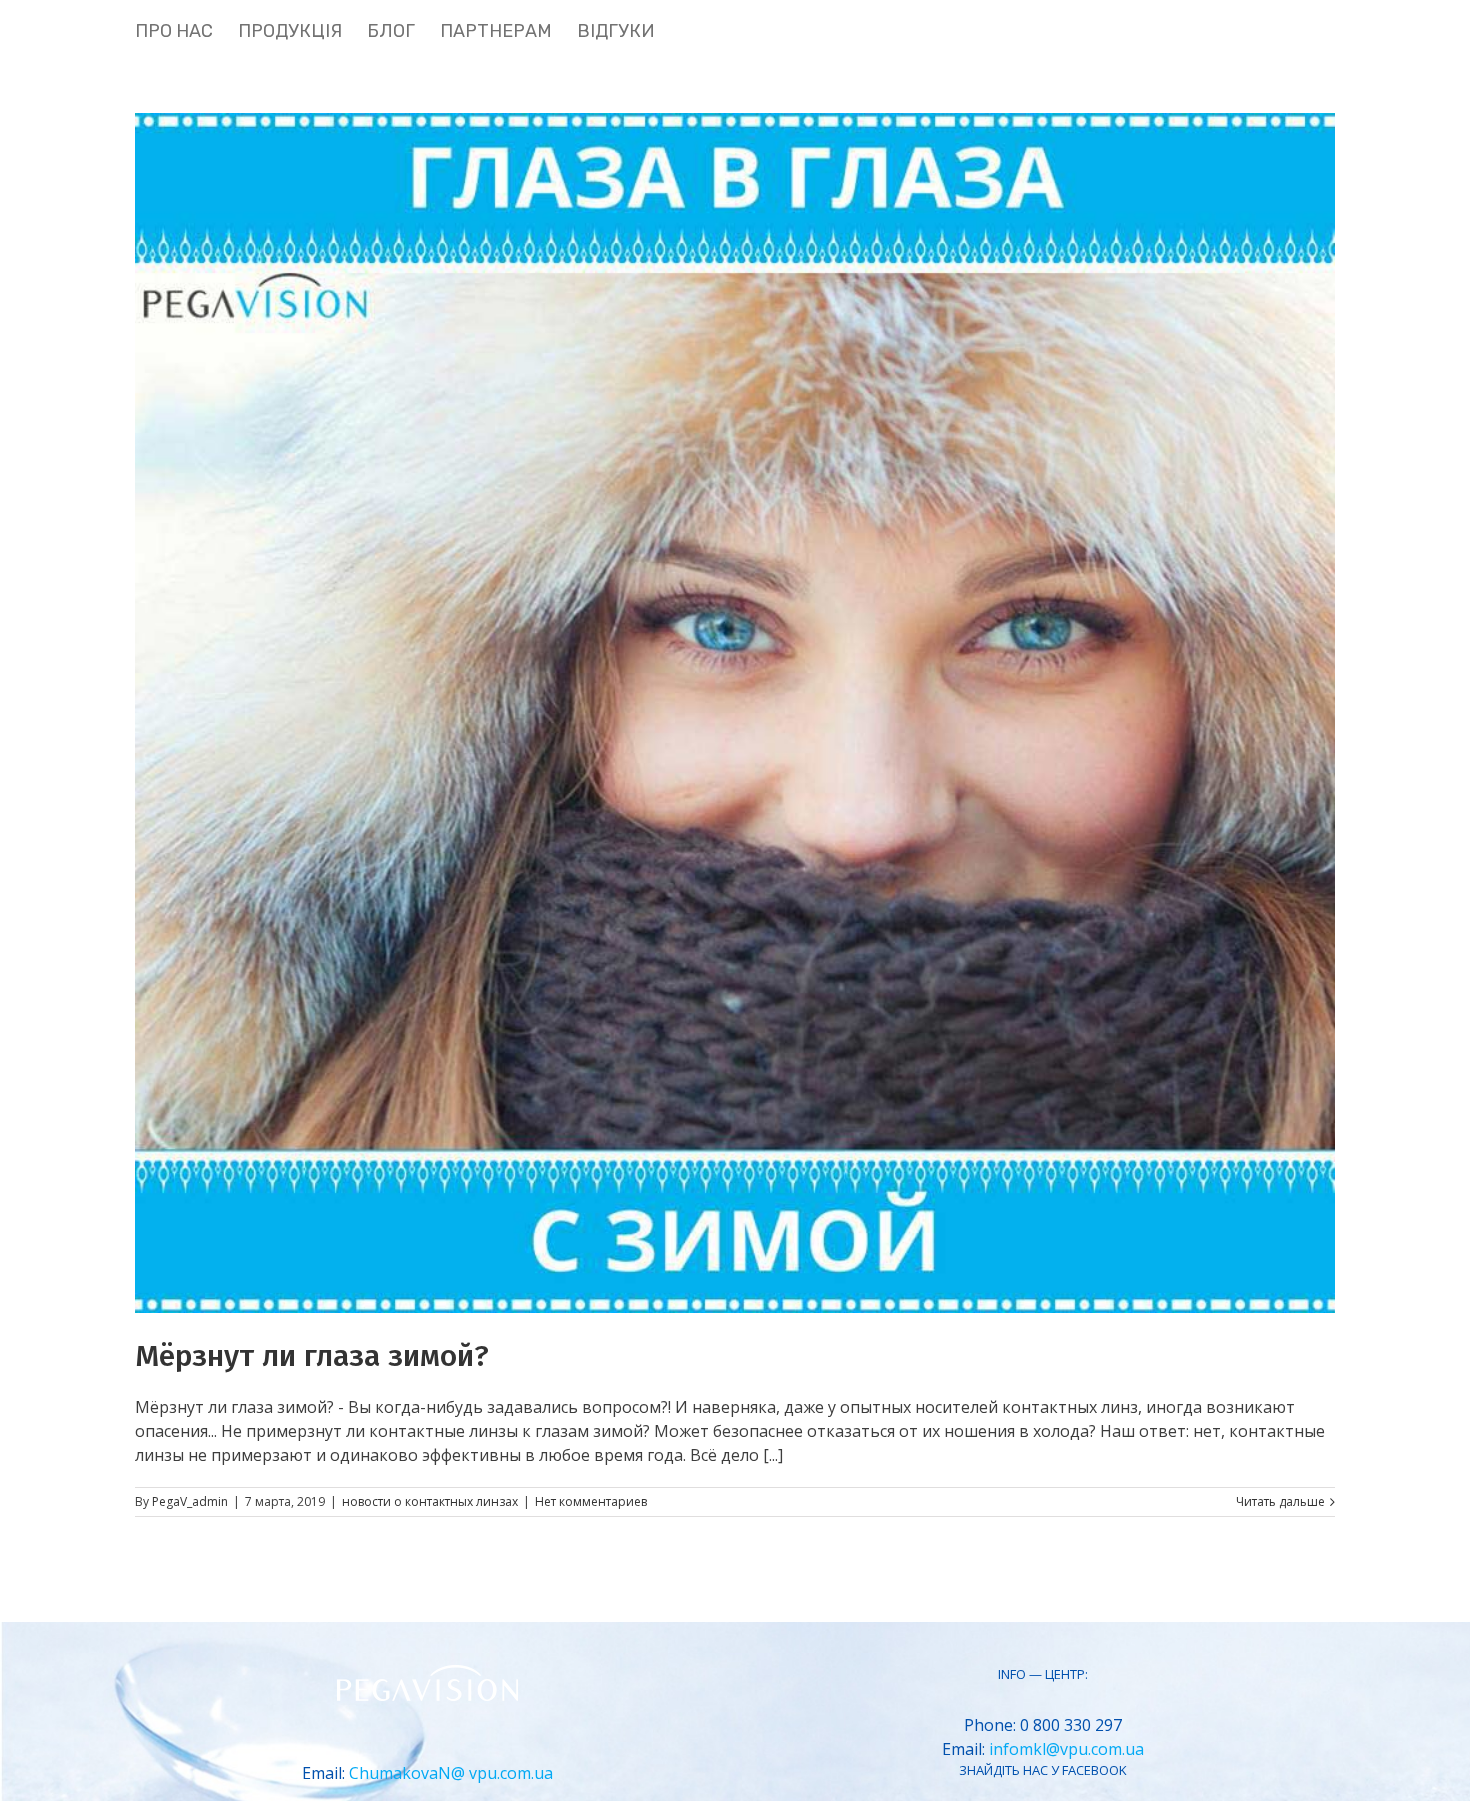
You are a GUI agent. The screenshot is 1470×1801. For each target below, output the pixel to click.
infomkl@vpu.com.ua (1066, 1749)
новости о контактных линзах (430, 1501)
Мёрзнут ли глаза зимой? (312, 1356)
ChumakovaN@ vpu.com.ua (451, 1773)
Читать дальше (1280, 1501)
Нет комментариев (591, 1501)
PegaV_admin (190, 1501)
